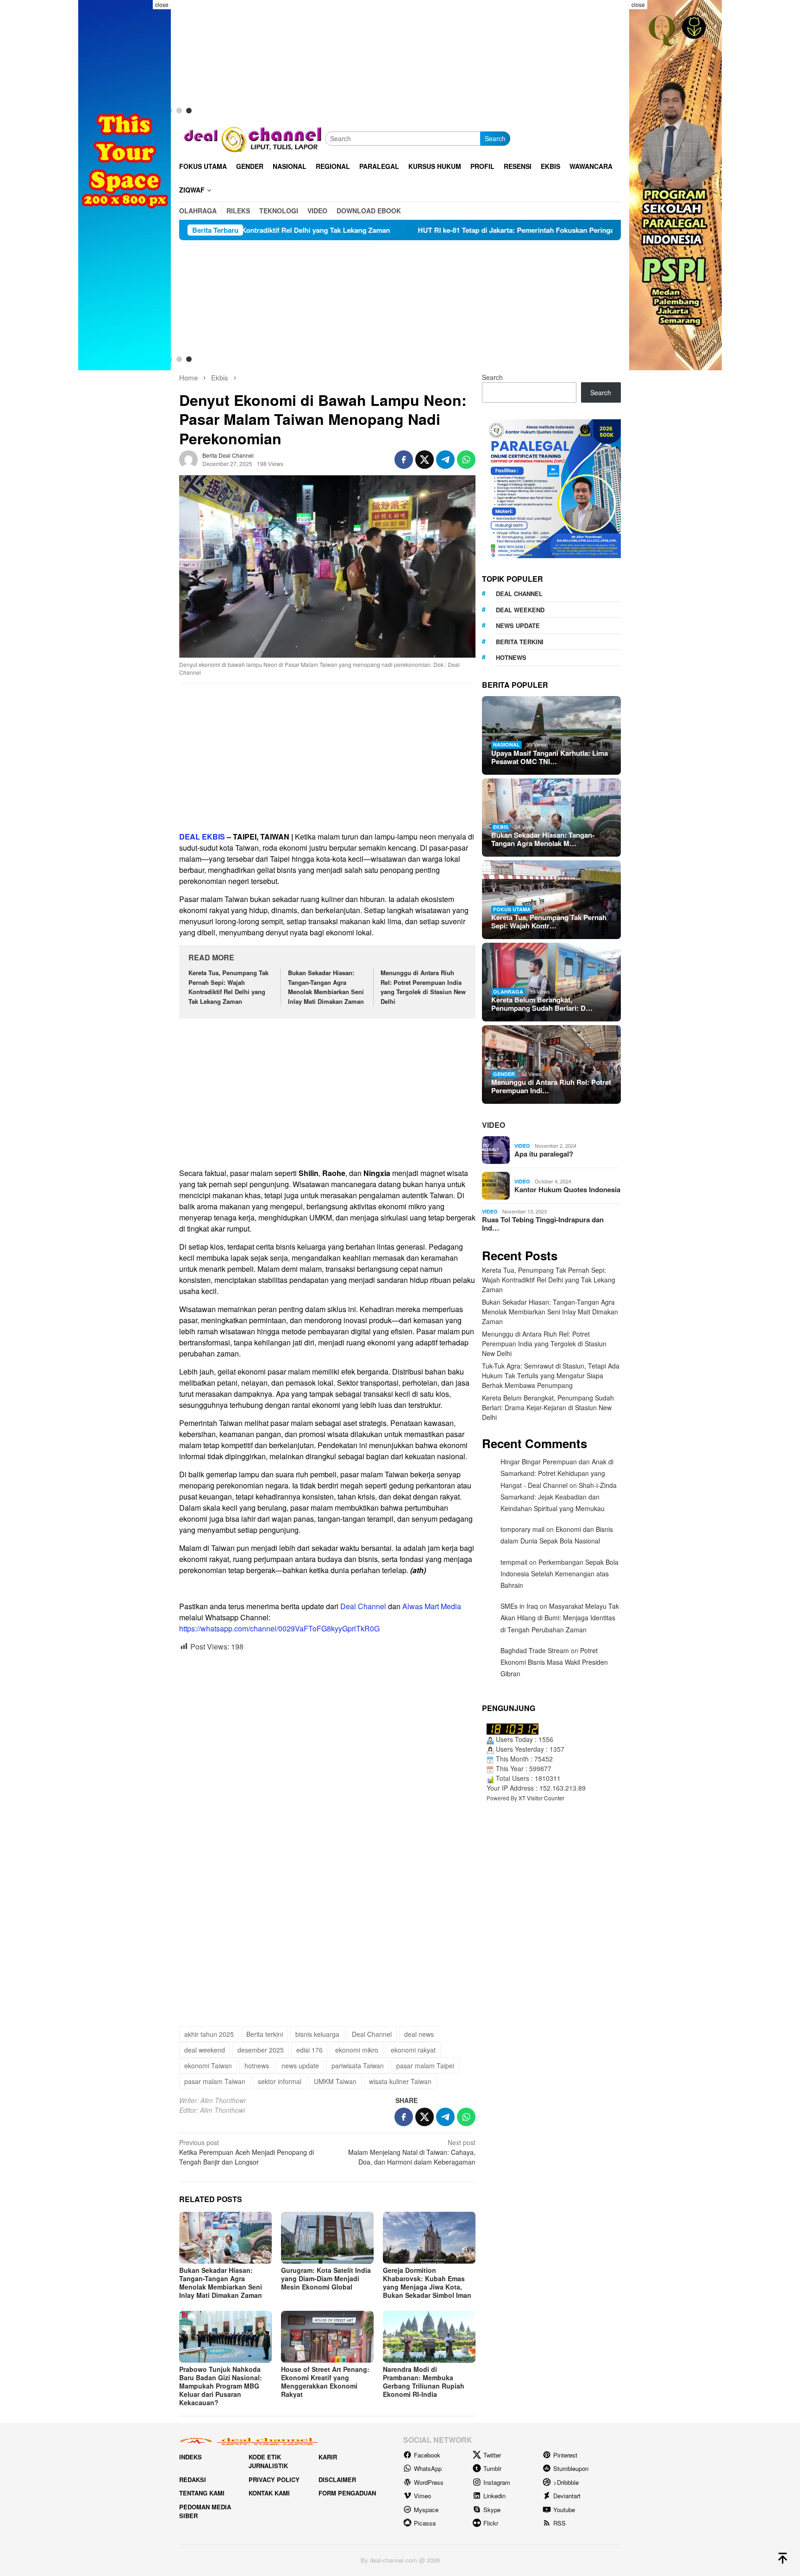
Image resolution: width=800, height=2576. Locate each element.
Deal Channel (363, 1606)
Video (494, 1125)
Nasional (506, 744)
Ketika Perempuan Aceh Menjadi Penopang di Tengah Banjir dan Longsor (247, 2152)
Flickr (491, 2523)
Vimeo (422, 2496)
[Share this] (404, 460)
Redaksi (193, 2480)
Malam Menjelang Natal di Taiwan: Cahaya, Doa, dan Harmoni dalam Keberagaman (412, 2152)
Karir (328, 2457)
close (162, 4)
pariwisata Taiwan (358, 2066)
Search (495, 138)
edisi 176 (309, 2050)
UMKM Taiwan (335, 2081)
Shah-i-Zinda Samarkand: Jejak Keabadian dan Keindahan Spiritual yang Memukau (559, 1497)
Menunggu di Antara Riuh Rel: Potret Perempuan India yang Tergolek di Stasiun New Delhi (423, 987)
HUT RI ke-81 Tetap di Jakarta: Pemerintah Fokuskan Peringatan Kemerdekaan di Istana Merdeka (412, 230)
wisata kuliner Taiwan (400, 2081)
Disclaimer (337, 2480)
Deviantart (567, 2496)
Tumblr (492, 2468)
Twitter (492, 2455)
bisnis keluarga (317, 2034)
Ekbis (501, 827)
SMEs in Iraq (519, 1606)
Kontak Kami (269, 2493)
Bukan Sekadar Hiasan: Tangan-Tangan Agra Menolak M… (543, 839)
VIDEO (522, 1146)
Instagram (497, 2482)
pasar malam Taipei (425, 2066)
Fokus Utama (512, 909)
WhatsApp (428, 2468)
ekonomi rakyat (413, 2050)
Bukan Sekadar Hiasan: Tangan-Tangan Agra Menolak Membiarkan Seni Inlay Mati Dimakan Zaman (326, 987)
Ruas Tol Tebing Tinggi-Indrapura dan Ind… (543, 1224)
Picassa (425, 2523)
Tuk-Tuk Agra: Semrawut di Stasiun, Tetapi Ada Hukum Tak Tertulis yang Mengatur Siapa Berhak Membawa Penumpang (551, 1375)
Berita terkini (265, 2034)
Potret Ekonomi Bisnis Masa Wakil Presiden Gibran (554, 1662)
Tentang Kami (202, 2493)
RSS (559, 2523)
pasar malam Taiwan (215, 2081)
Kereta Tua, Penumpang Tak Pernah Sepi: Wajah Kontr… (549, 921)
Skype (492, 2510)
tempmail (514, 1562)
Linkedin (494, 2496)
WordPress (429, 2482)
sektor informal (280, 2081)
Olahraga (508, 992)
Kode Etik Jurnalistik (268, 2461)
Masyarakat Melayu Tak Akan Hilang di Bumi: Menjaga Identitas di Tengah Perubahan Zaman (560, 1618)
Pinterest (565, 2455)
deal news (419, 2034)
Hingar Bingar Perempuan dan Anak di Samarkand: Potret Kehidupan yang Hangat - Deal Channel (557, 1473)
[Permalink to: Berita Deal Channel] (188, 459)
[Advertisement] (327, 758)
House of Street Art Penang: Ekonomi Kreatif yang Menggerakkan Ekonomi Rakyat (325, 2382)
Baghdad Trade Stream (535, 1650)
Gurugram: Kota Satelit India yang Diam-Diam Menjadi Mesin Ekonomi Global (326, 2278)
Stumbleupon (571, 2468)
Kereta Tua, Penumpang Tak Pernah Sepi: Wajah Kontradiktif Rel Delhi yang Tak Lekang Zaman (228, 987)
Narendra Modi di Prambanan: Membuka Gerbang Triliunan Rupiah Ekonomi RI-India (424, 2382)
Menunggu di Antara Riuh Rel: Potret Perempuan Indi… (551, 1086)
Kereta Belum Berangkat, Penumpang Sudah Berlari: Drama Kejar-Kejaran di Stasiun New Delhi (548, 1407)
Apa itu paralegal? (544, 1154)
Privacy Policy (274, 2480)
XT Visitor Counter (541, 1798)
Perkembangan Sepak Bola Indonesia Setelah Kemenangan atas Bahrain (559, 1574)
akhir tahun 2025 (209, 2034)
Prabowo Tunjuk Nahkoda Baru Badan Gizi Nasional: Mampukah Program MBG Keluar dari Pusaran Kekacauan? (221, 2386)
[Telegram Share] (445, 460)
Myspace (426, 2510)
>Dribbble (566, 2482)
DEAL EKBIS (202, 837)
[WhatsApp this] (466, 460)
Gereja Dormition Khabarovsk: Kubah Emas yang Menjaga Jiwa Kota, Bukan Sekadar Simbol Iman (427, 2283)
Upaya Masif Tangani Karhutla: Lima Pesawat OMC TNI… (550, 757)
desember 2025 (261, 2050)
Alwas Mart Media (432, 1606)
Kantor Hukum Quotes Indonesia (567, 1189)
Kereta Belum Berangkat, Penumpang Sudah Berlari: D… (542, 1004)
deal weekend (205, 2050)
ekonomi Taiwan (208, 2066)
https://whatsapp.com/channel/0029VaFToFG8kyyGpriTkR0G (279, 1628)
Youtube (564, 2510)
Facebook (427, 2455)
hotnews (257, 2066)
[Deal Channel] (252, 137)
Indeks (191, 2457)
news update (300, 2066)
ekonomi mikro (357, 2050)
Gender (504, 1074)
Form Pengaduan (347, 2493)
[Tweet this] (425, 460)
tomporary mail (522, 1529)
